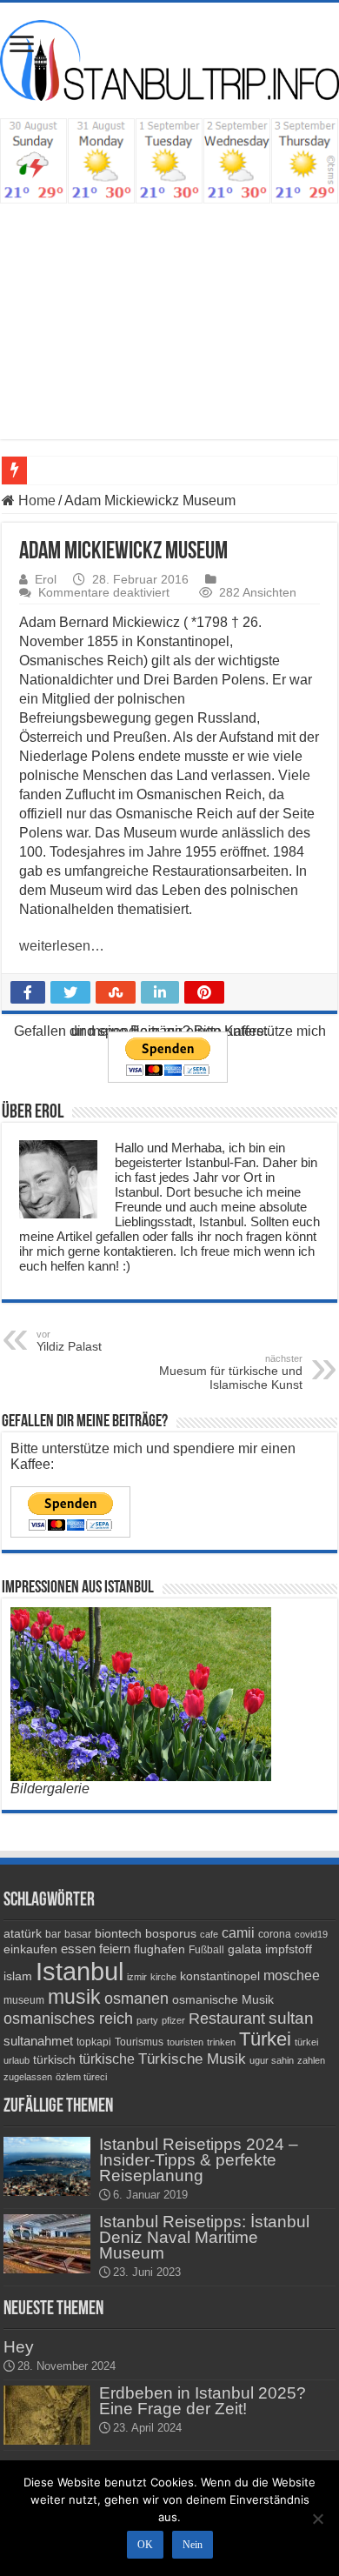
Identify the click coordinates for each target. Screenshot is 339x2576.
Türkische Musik (192, 2059)
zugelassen (28, 2077)
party (147, 2020)
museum (24, 2000)
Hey (19, 2347)
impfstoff (289, 1949)
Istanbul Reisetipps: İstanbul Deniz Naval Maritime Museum (204, 2237)
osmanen (136, 1999)
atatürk (23, 1933)
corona (275, 1934)
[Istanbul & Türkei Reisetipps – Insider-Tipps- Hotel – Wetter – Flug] (169, 60)
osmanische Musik (223, 1999)
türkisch (54, 2059)
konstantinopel (220, 1976)
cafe (209, 1934)
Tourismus (139, 2042)
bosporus (171, 1933)
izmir (137, 1977)
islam (18, 1976)
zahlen (311, 2060)
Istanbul (80, 1971)
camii (238, 1933)
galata (245, 1949)
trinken (221, 2042)
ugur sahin (272, 2060)
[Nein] (317, 2519)
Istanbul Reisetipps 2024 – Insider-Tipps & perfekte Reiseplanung (199, 2160)
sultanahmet (38, 2041)
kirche (163, 1977)
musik (74, 1997)
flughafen (160, 1949)
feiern (115, 1949)
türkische (107, 2059)
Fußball (206, 1950)
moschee (292, 1975)
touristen (185, 2042)
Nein (193, 2545)
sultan (291, 2018)
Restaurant (227, 2019)
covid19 (311, 1934)
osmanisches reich (68, 2018)
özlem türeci (81, 2077)
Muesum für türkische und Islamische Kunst (231, 1372)
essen (78, 1949)
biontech (118, 1933)
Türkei (265, 2039)
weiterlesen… (62, 946)
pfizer (173, 2020)
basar (78, 1934)
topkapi (94, 2042)
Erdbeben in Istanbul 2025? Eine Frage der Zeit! (203, 2401)
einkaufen (30, 1949)
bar (53, 1934)
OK (145, 2545)
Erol (46, 580)
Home (35, 501)
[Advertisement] (169, 334)
